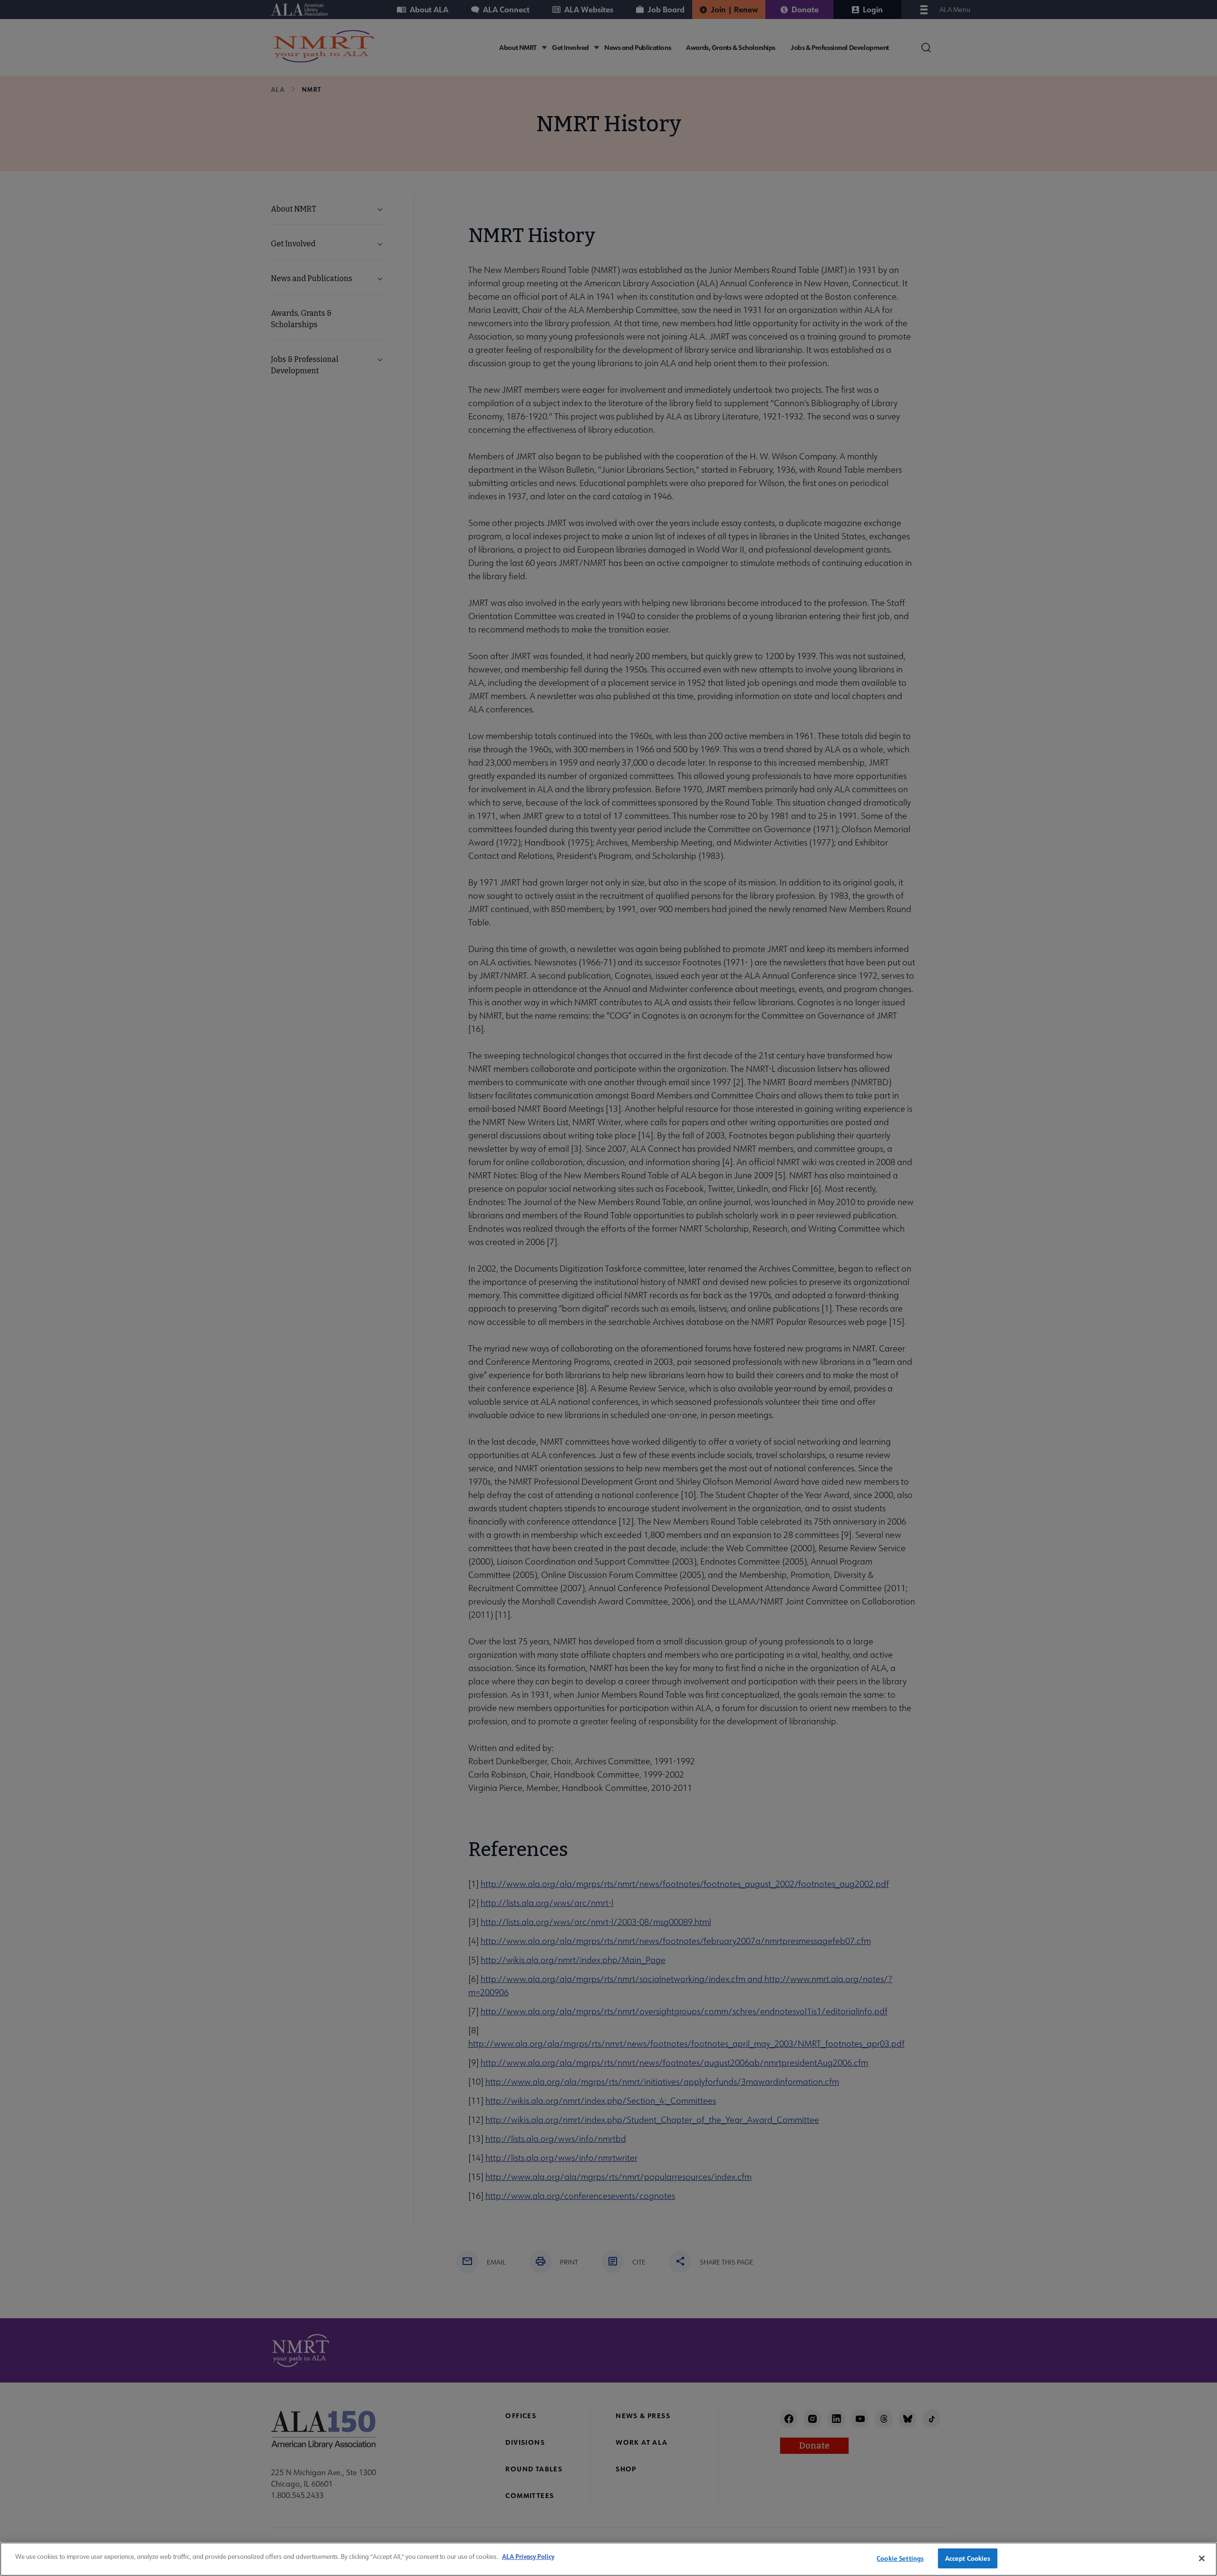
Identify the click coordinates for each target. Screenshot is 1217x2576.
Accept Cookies (968, 2558)
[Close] (1202, 2558)
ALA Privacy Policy (528, 2556)
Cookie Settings (900, 2558)
